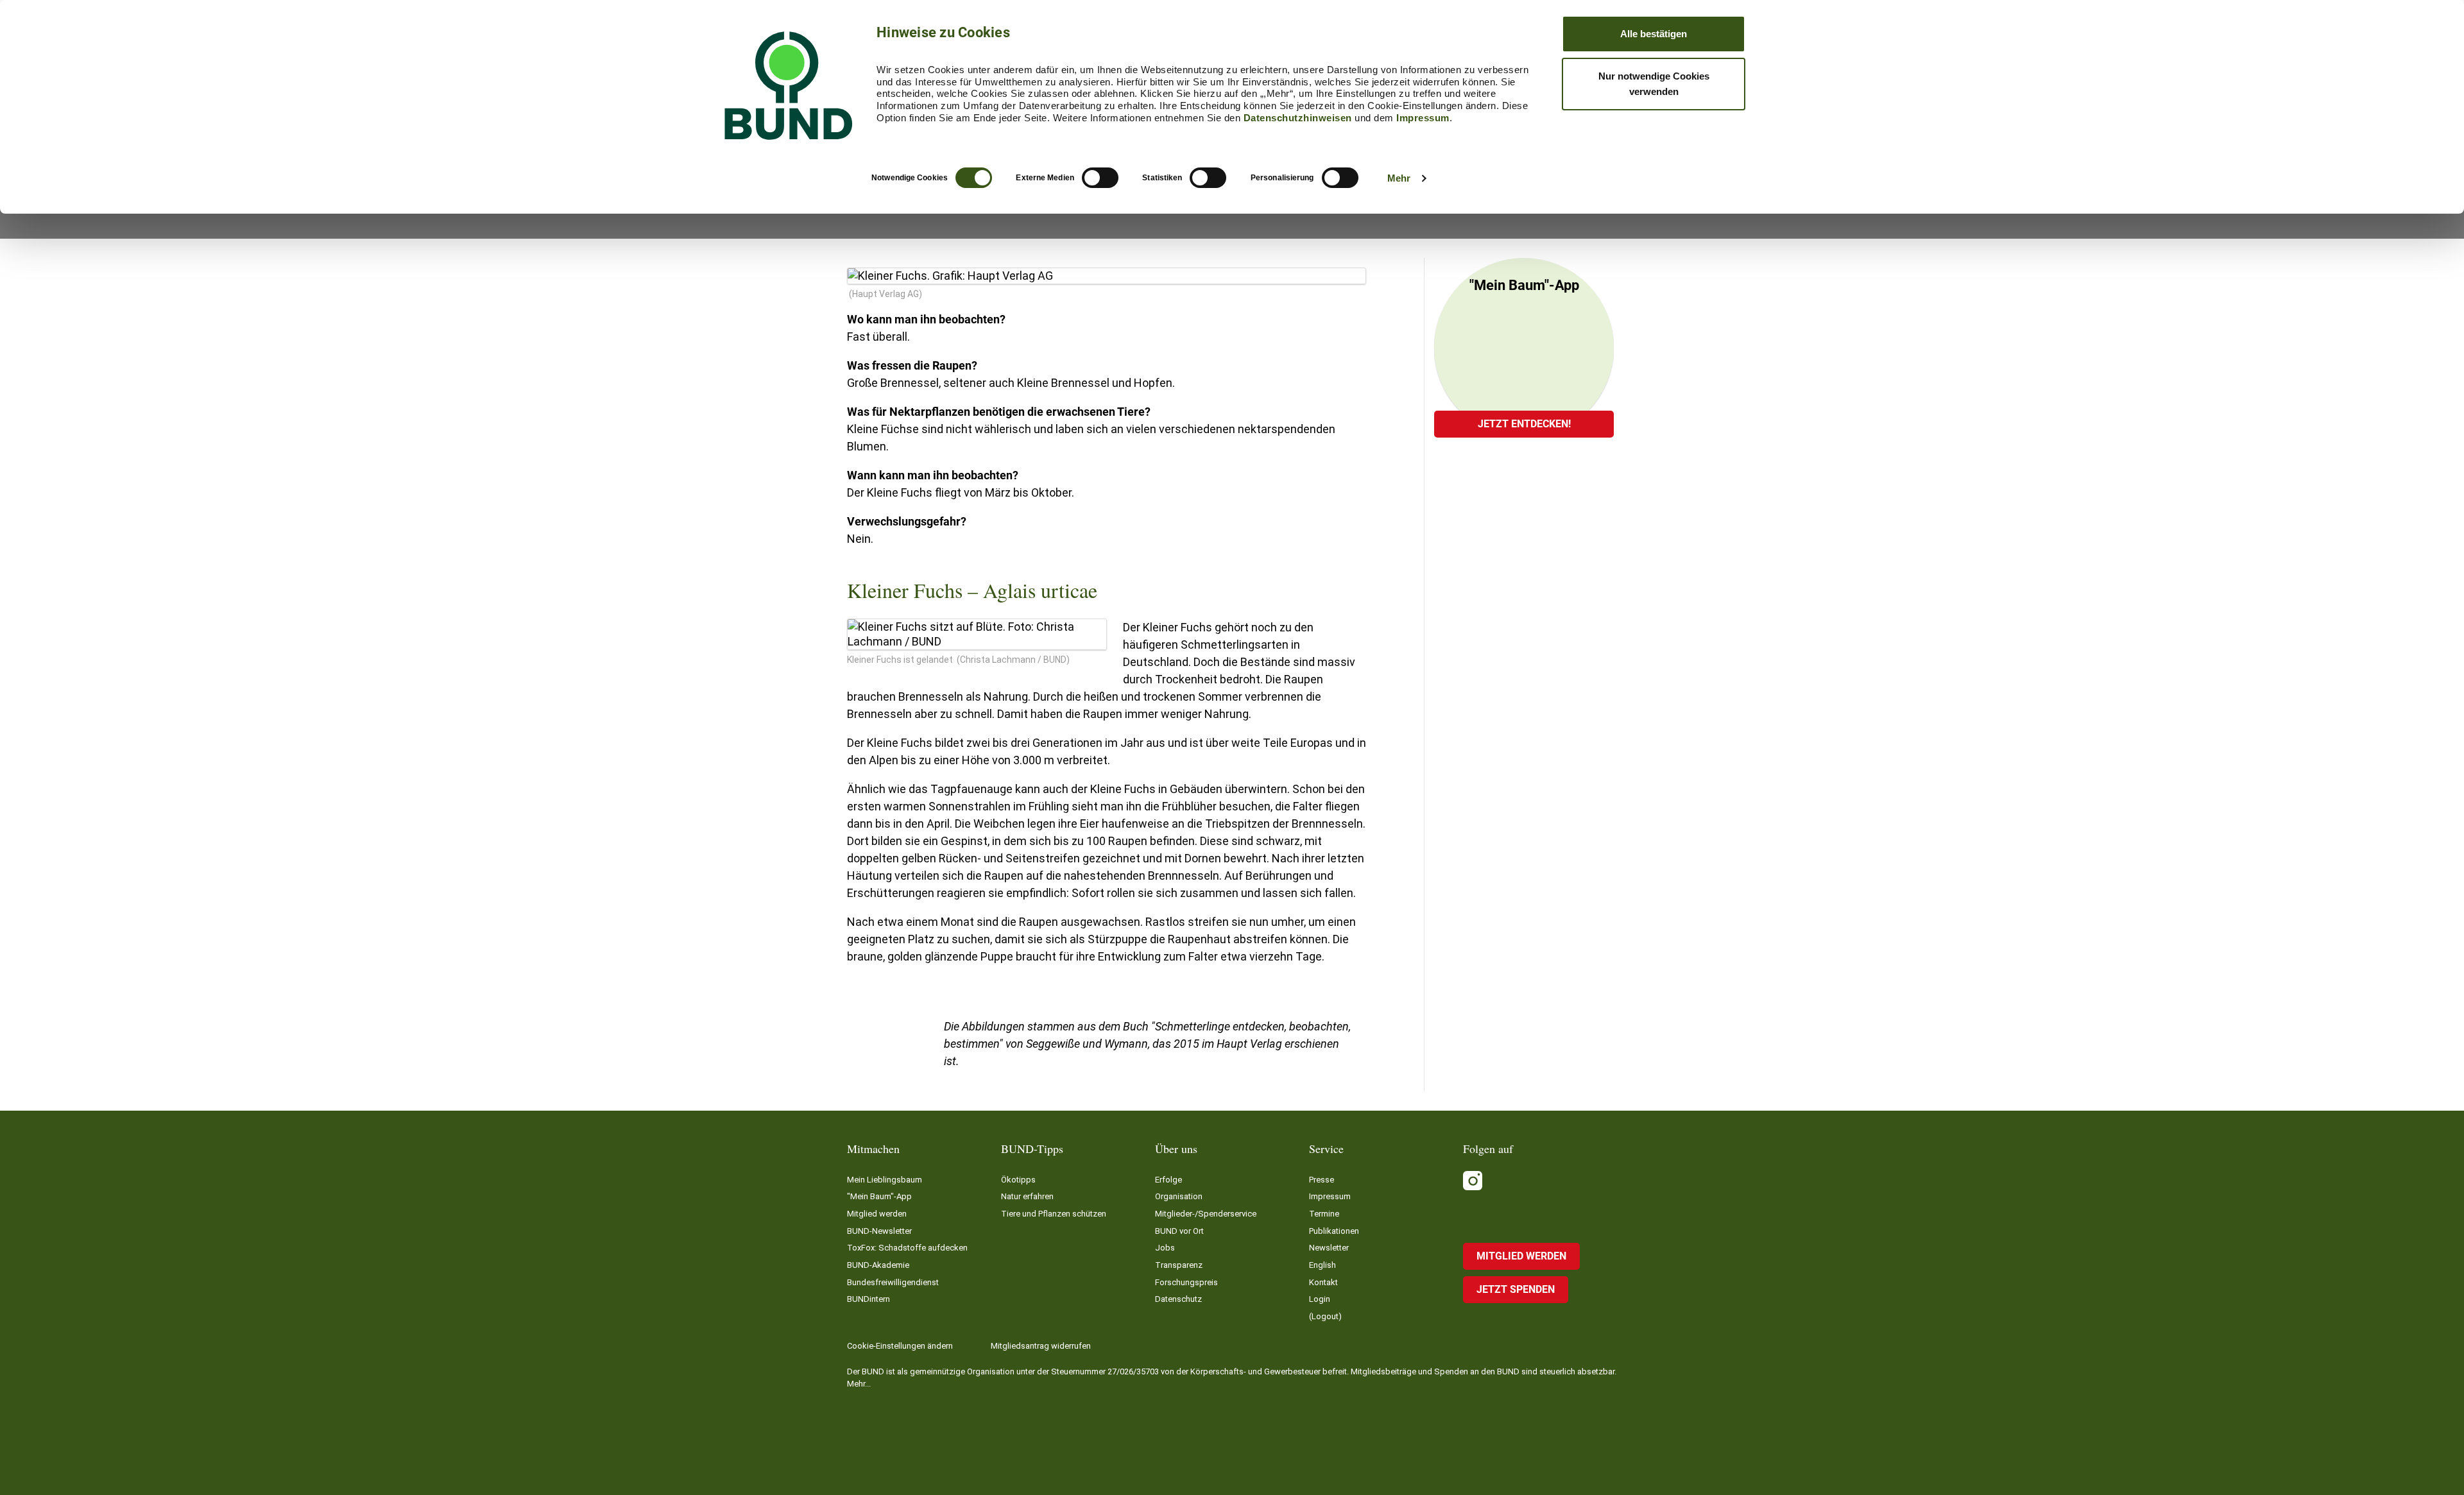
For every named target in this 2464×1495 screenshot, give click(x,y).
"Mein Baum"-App (879, 1196)
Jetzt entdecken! (1524, 424)
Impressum (1423, 118)
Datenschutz (1178, 1299)
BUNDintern (868, 1299)
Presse (1322, 1180)
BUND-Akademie (878, 1265)
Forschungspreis (1186, 1282)
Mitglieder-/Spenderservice (1206, 1214)
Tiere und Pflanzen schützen (1054, 1214)
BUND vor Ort (1179, 1231)
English (1322, 1265)
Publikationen (1334, 1231)
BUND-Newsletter (879, 1231)
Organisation (1179, 1196)
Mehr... (859, 1384)
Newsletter (1329, 1248)
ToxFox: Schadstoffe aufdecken (907, 1248)
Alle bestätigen (1654, 34)
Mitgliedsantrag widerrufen (1041, 1346)
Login (1320, 1299)
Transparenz (1179, 1265)
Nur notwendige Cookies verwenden (1654, 84)
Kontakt (1323, 1282)
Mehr (1399, 178)
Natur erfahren (1027, 1196)
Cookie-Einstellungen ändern (900, 1346)
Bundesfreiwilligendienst (893, 1282)
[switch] (1100, 178)
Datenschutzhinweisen (1298, 118)
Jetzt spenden (1516, 1289)
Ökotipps (1018, 1180)
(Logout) (1325, 1316)
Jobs (1165, 1248)
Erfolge (1168, 1180)
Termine (1324, 1214)
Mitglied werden (877, 1214)
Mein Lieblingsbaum (885, 1180)
